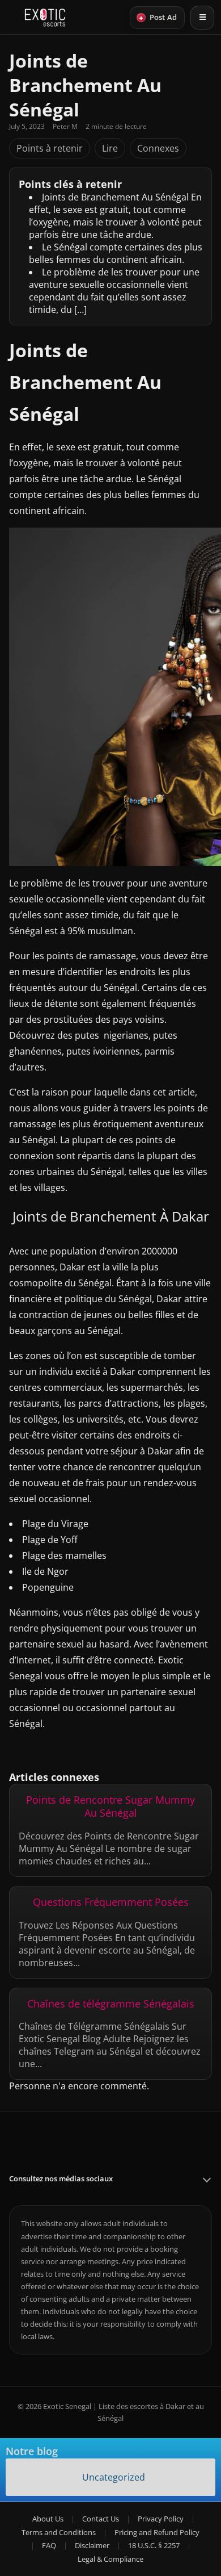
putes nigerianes (112, 1035)
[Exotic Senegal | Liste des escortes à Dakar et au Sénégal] (45, 18)
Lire (110, 148)
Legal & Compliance (110, 2559)
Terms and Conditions (59, 2532)
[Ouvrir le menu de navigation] (202, 18)
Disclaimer (92, 2545)
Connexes (158, 148)
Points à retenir (50, 148)
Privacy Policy (161, 2519)
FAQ (49, 2545)
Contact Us (101, 2519)
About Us (48, 2519)
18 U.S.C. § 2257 (154, 2545)
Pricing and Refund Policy (157, 2532)
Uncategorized (114, 2477)
